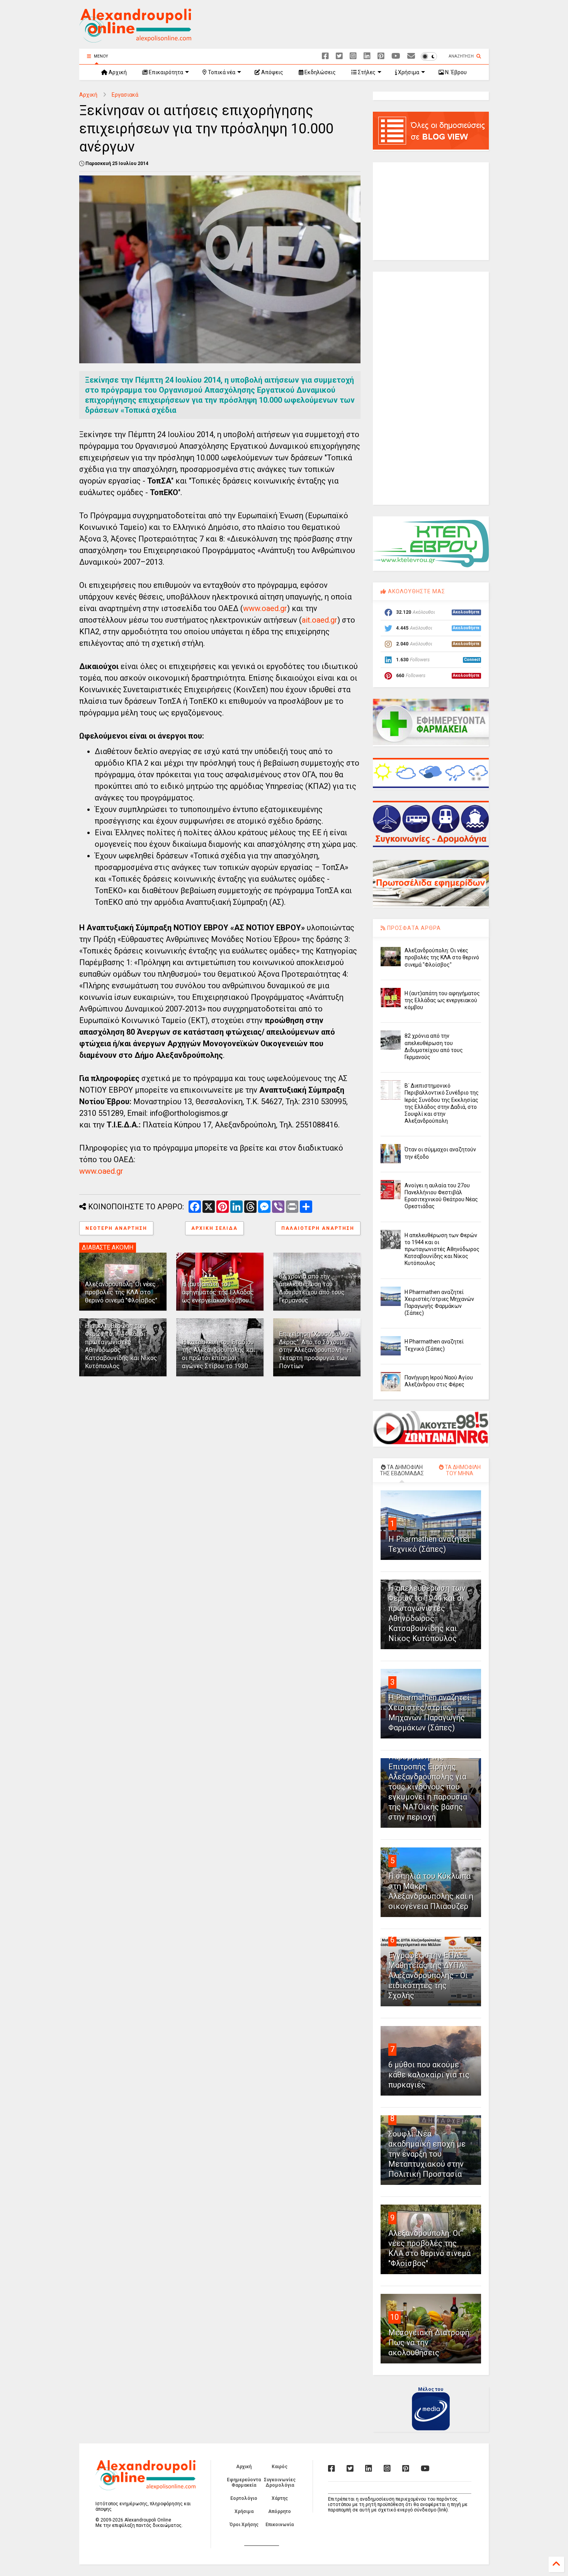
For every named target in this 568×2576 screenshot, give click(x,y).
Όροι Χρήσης (244, 2525)
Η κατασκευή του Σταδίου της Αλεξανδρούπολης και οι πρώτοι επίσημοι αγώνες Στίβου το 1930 (219, 1354)
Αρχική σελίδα (214, 1228)
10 (395, 2317)
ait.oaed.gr (320, 620)
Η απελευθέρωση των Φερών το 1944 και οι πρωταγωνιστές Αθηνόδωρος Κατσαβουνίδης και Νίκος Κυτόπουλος (442, 1249)
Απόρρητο (280, 2511)
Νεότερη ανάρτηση (116, 1228)
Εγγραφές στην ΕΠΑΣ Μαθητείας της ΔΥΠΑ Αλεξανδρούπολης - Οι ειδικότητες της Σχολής (428, 1975)
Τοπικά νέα (221, 72)
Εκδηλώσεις (320, 72)
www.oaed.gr (265, 608)
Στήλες (366, 72)
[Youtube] (396, 56)
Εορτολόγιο (244, 2498)
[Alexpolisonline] (411, 56)
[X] (339, 56)
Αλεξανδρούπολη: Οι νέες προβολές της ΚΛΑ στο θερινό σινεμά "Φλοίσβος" (121, 1292)
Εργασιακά (125, 95)
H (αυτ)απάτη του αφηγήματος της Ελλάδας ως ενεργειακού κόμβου (218, 1292)
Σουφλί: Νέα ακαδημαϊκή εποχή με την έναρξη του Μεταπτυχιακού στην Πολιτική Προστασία (427, 2154)
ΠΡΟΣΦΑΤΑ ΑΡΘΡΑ (413, 928)
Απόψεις (272, 72)
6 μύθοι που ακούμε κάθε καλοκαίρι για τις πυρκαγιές (429, 2075)
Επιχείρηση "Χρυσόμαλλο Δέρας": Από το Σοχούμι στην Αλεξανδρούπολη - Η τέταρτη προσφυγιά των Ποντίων (315, 1350)
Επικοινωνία (280, 2525)
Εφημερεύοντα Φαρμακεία (244, 2482)
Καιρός (280, 2467)
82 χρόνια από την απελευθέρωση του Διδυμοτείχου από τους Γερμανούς (312, 1288)
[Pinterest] (381, 56)
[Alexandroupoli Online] (135, 39)
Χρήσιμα (408, 72)
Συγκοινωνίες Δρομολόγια (280, 2482)
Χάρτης (280, 2498)
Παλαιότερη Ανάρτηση (318, 1228)
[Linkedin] (367, 56)
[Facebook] (325, 56)
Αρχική (117, 72)
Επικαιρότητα (165, 72)
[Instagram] (353, 56)
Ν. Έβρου (455, 72)
